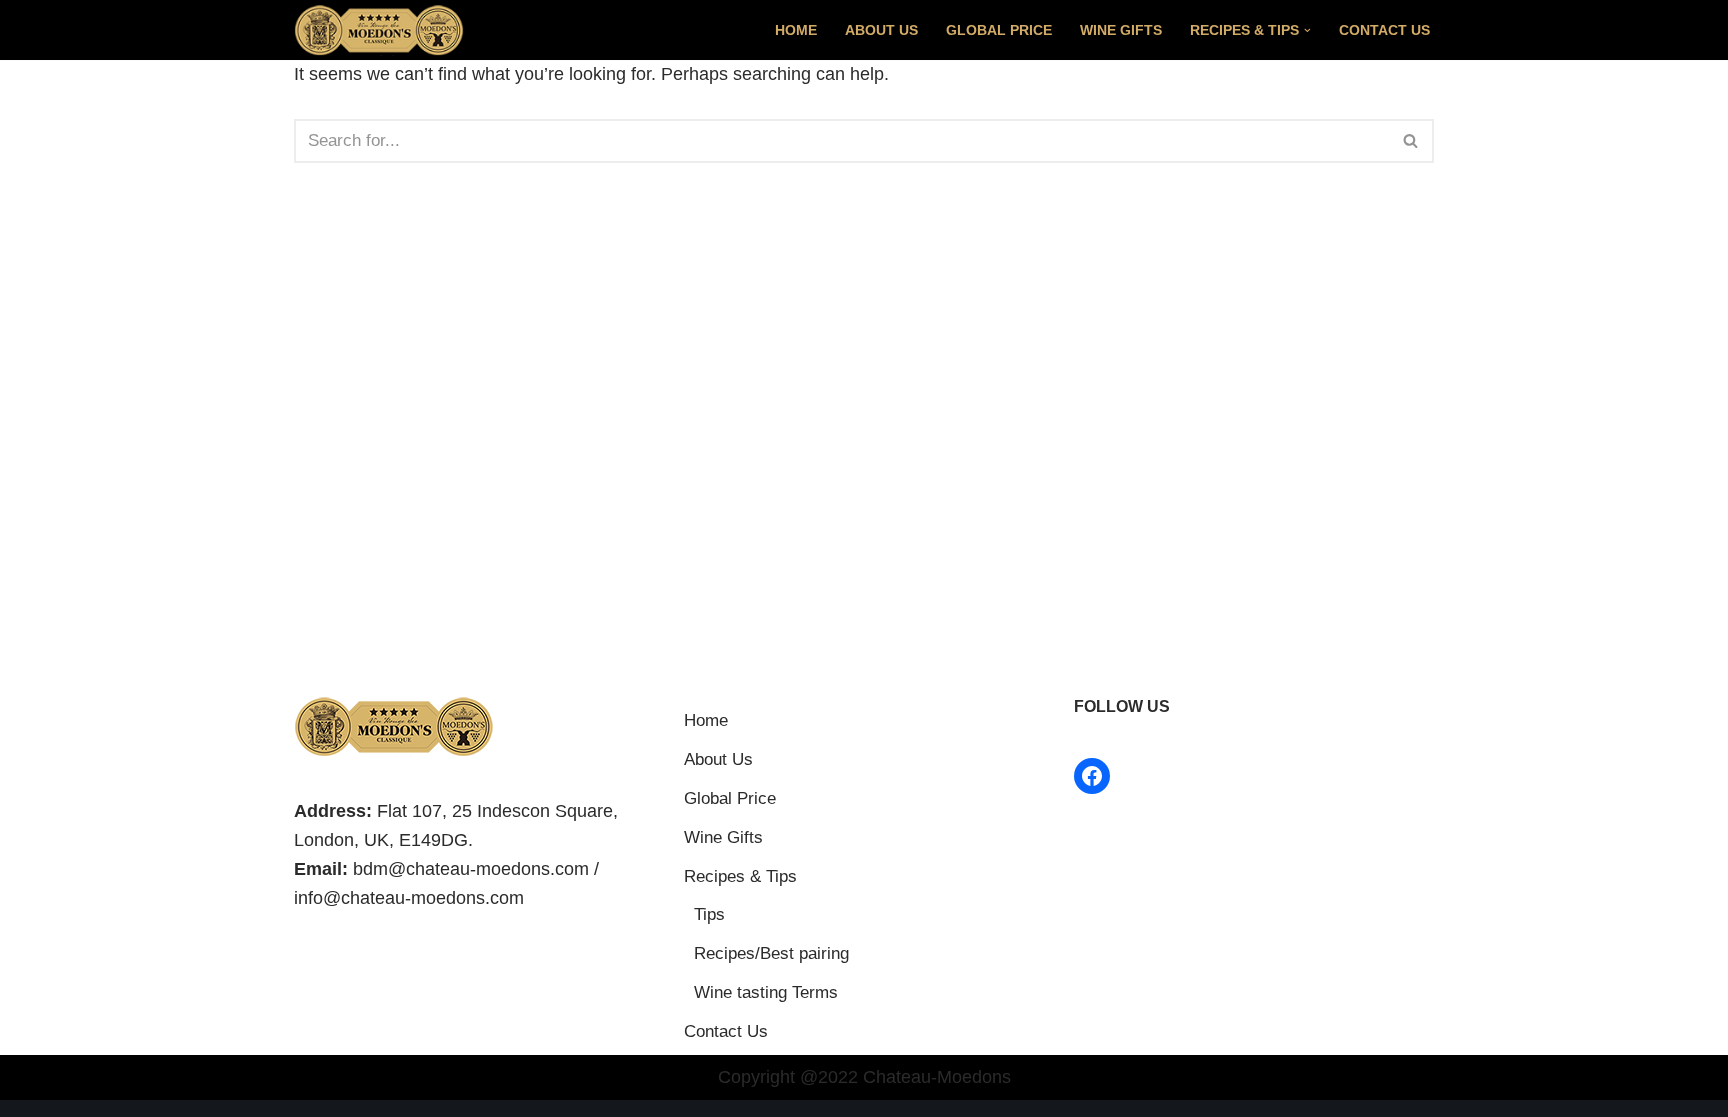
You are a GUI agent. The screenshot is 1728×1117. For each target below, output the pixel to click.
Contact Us (1384, 30)
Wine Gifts (1121, 30)
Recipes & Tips (740, 876)
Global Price (999, 30)
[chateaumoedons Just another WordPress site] (379, 30)
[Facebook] (1092, 776)
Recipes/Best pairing (771, 953)
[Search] (1411, 141)
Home (796, 30)
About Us (881, 30)
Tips (709, 914)
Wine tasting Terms (766, 992)
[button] (1307, 30)
